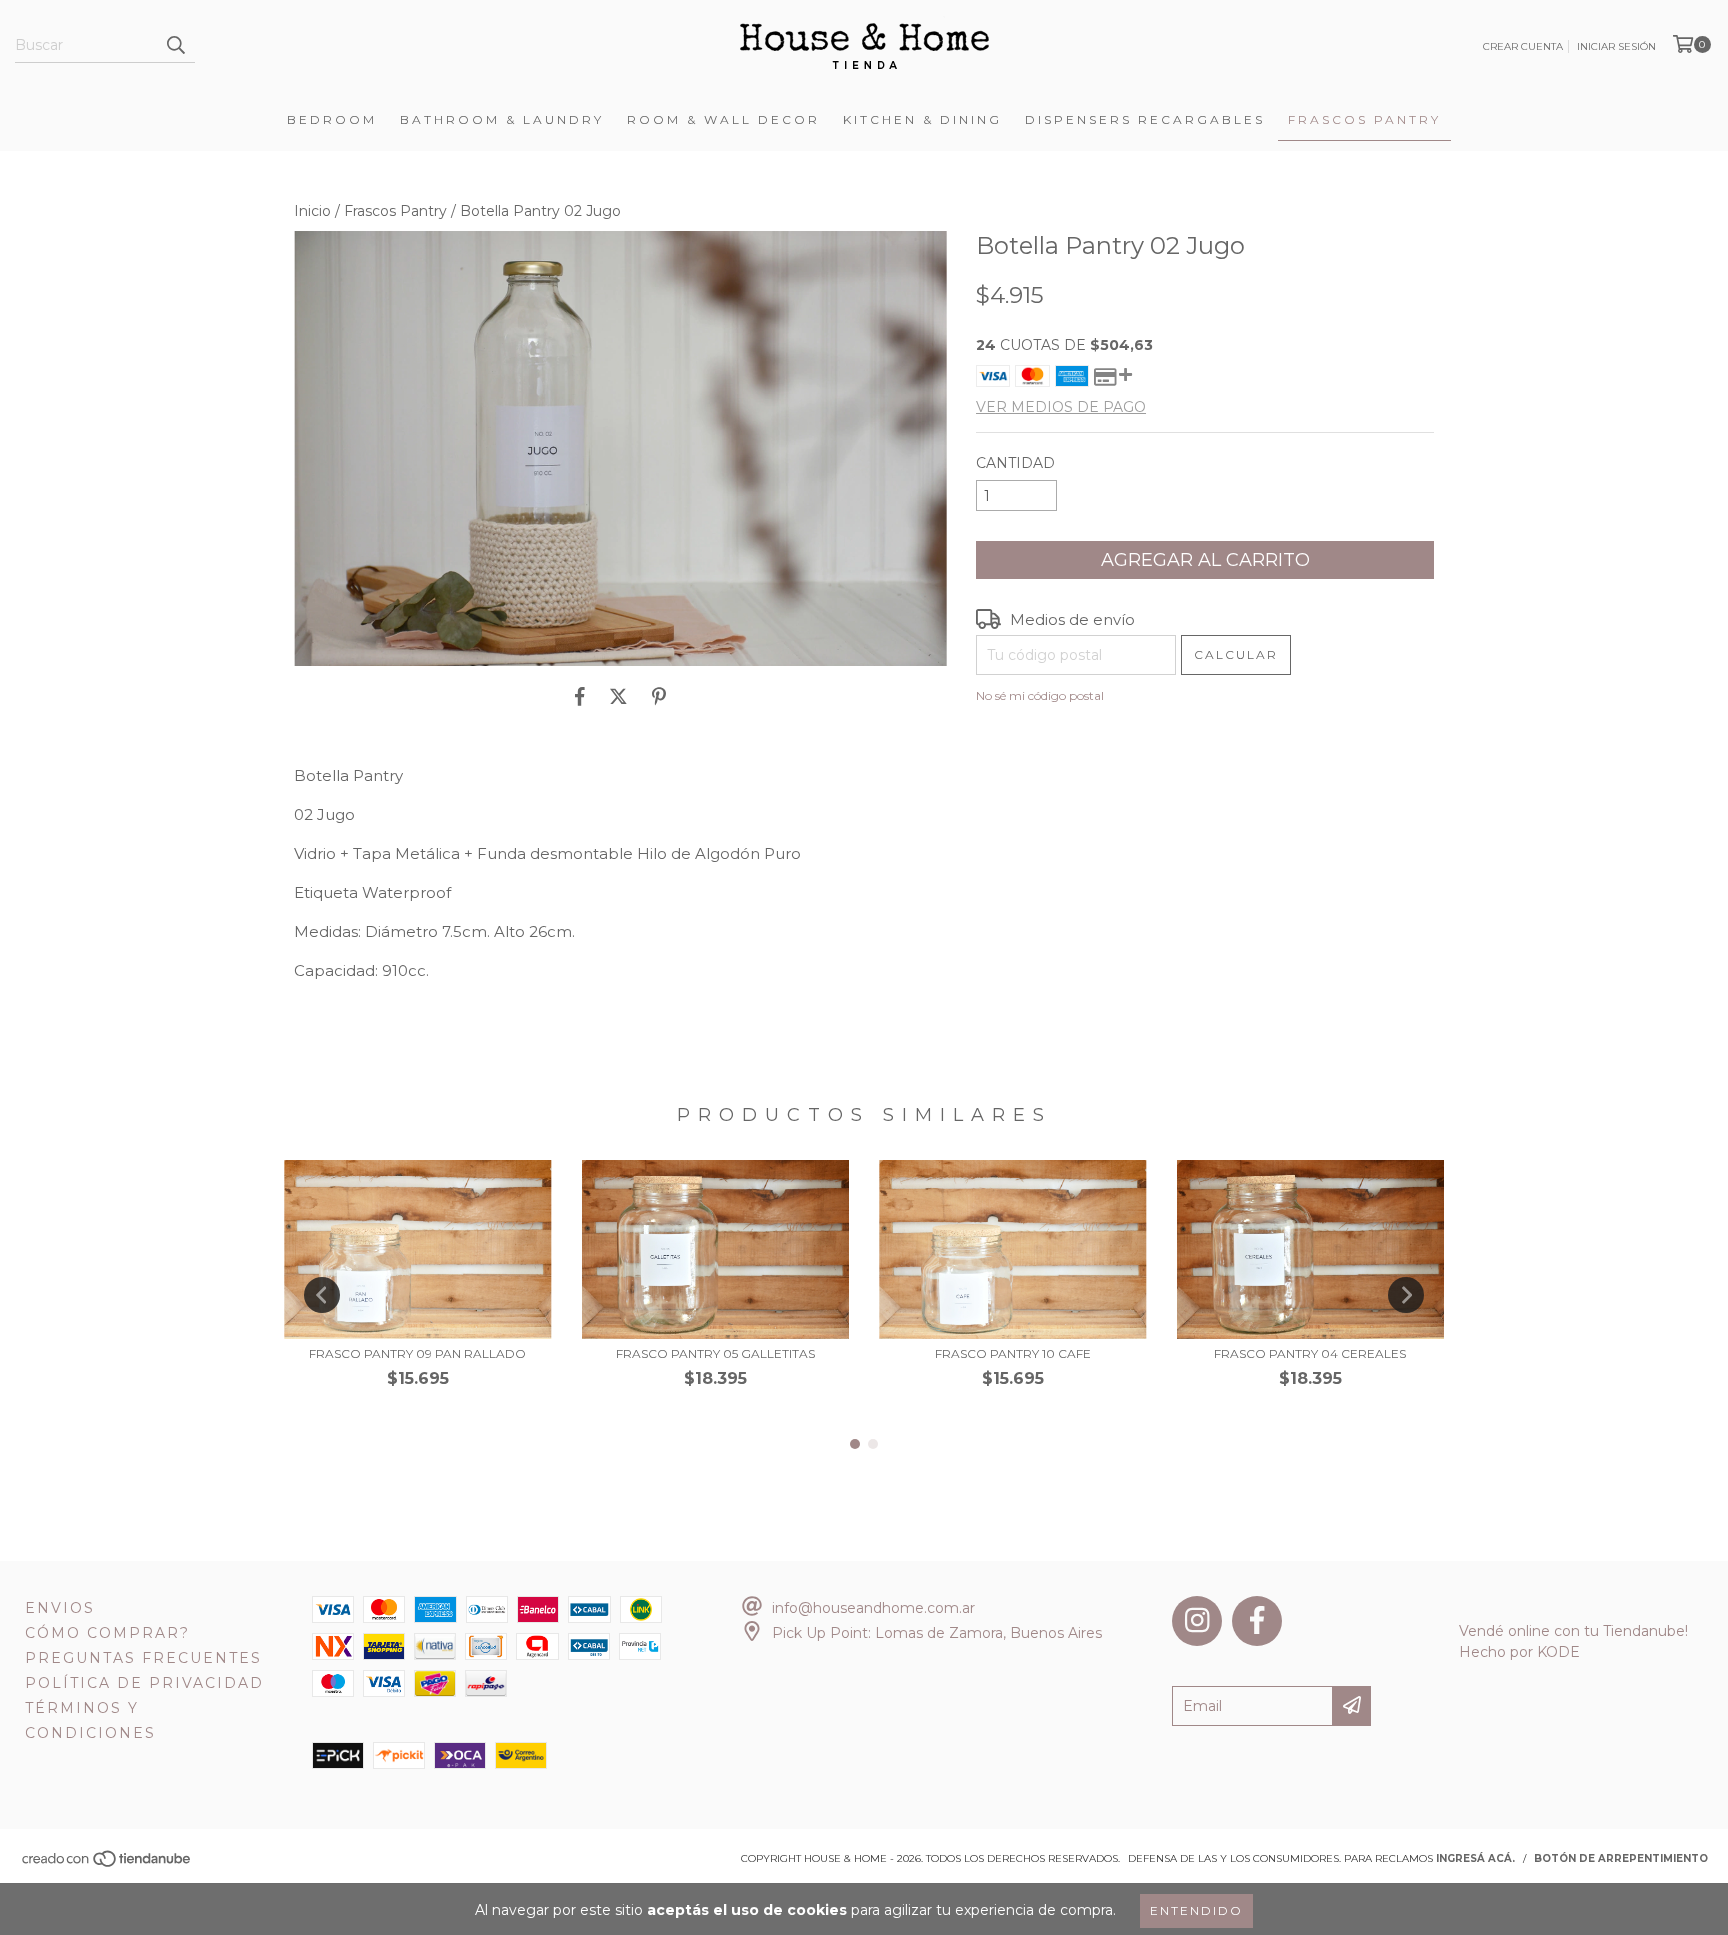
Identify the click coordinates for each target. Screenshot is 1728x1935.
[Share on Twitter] (618, 696)
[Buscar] (175, 45)
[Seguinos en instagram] (1197, 1621)
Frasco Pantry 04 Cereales (1310, 1353)
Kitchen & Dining (922, 119)
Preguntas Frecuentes (143, 1658)
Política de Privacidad (144, 1683)
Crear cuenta (1523, 46)
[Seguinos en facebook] (1257, 1621)
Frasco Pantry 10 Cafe (1013, 1353)
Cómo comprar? (107, 1633)
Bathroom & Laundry (502, 119)
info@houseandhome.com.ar (873, 1608)
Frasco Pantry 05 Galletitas (715, 1353)
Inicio (312, 211)
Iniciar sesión (1616, 46)
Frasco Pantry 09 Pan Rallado (417, 1353)
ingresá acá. (1475, 1858)
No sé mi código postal (1040, 695)
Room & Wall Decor (723, 119)
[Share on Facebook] (580, 696)
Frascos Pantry (1364, 119)
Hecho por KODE (1519, 1652)
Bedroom (332, 119)
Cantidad (1015, 463)
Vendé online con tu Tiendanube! (1573, 1631)
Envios (60, 1608)
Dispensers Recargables (1145, 119)
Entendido (1196, 1910)
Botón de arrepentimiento (1621, 1858)
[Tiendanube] (107, 1864)
